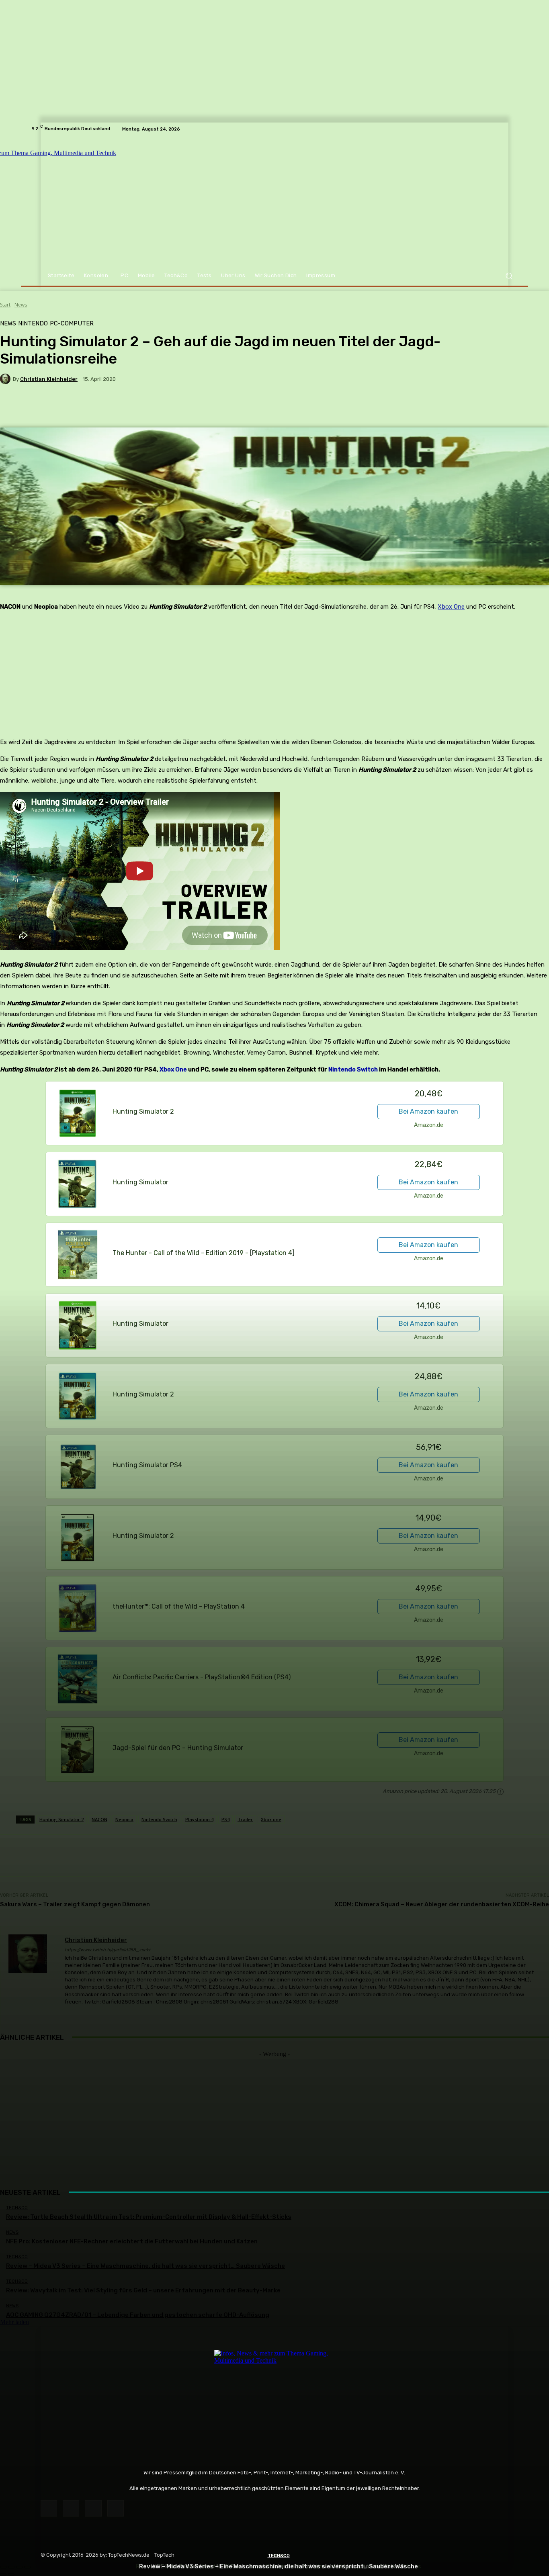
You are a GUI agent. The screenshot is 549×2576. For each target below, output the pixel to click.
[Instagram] (71, 2508)
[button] (509, 276)
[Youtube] (116, 2508)
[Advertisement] (274, 2114)
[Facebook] (49, 2508)
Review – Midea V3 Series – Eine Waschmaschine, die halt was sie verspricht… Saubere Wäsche (279, 2566)
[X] (93, 2508)
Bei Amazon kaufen (428, 1111)
